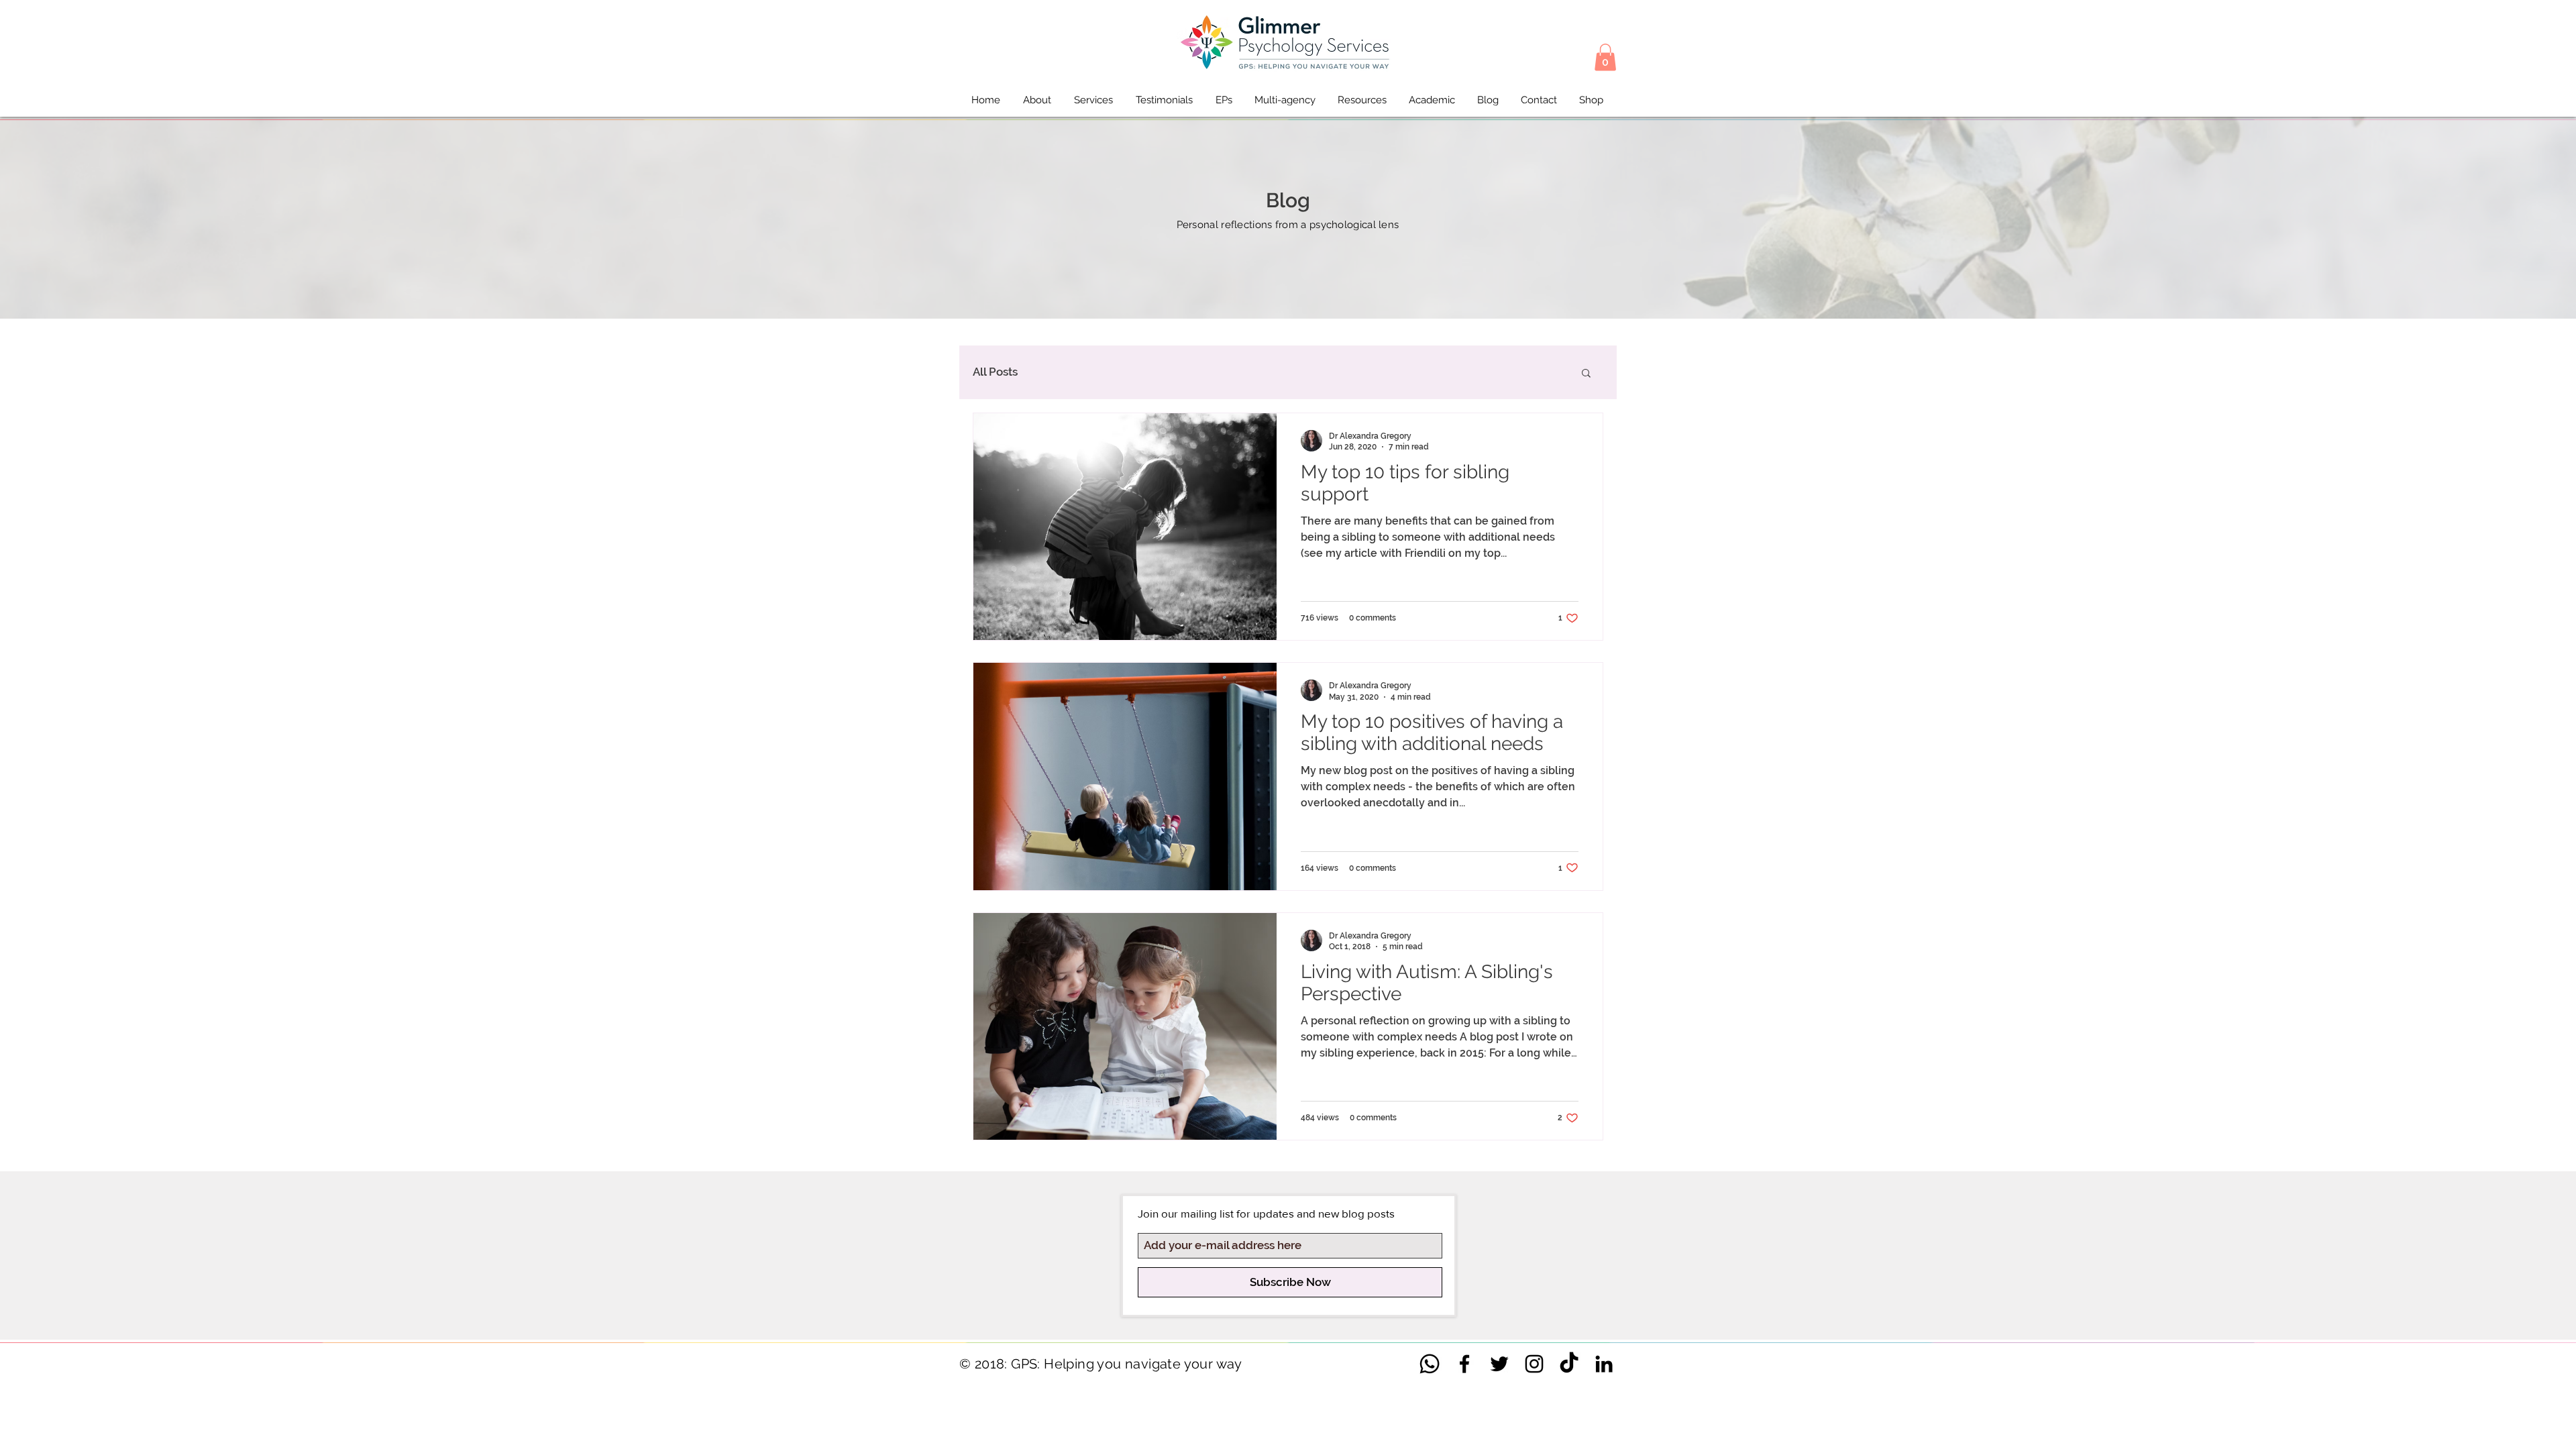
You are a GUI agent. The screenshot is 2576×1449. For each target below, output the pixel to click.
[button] (1605, 57)
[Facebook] (1464, 1364)
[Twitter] (1499, 1364)
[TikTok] (1569, 1364)
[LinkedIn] (1604, 1364)
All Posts (995, 372)
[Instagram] (1534, 1364)
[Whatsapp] (1430, 1364)
